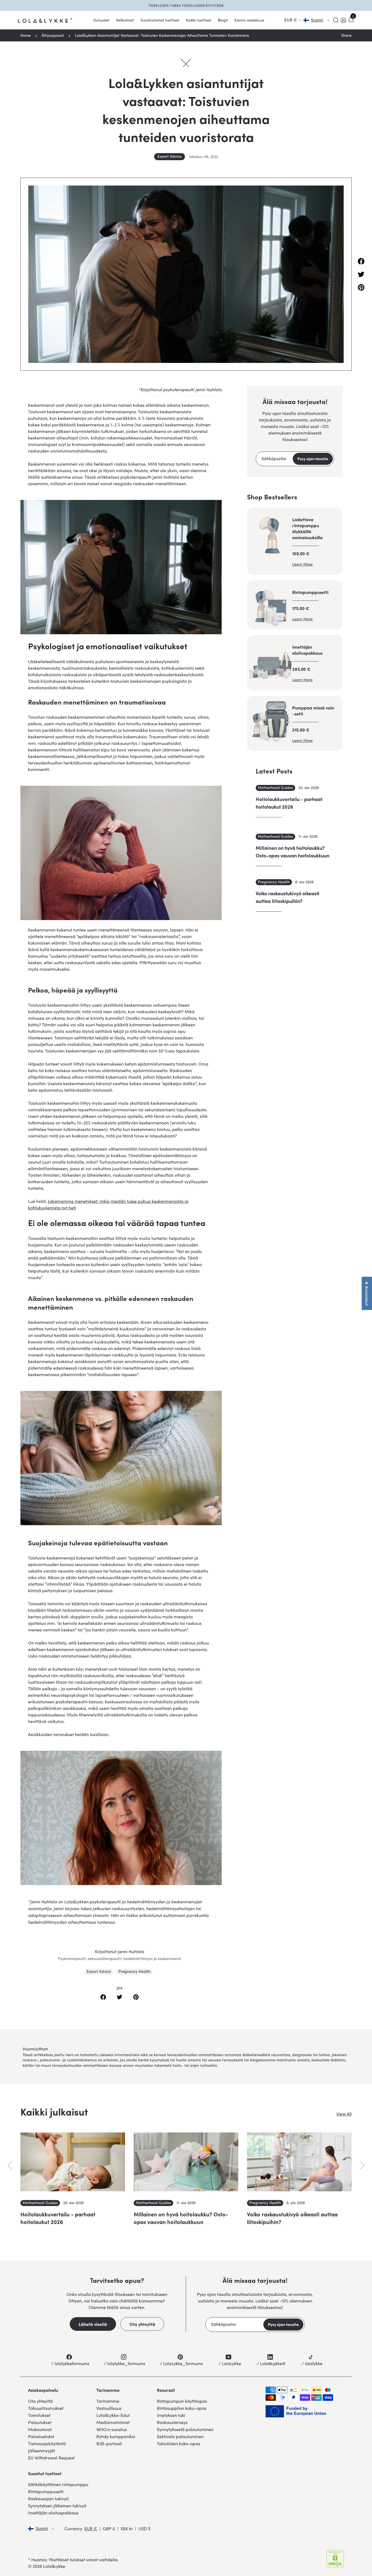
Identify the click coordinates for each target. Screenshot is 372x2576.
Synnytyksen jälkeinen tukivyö (57, 2506)
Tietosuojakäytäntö (47, 2443)
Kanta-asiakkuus (249, 20)
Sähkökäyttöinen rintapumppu (58, 2484)
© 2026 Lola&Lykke (47, 2566)
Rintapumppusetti (46, 2491)
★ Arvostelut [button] (367, 1293)
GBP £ (109, 2528)
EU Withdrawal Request (51, 2458)
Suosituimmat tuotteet (160, 20)
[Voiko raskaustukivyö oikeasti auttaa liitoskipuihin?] (299, 2162)
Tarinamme (108, 2401)
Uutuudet (101, 20)
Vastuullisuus (109, 2408)
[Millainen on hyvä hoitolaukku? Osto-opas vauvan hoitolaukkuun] (186, 2162)
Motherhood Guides (275, 788)
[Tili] (343, 20)
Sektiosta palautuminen (180, 2436)
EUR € (91, 2528)
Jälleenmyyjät (42, 2451)
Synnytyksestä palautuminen (185, 2429)
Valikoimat (125, 20)
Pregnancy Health (134, 1971)
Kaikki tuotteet (199, 20)
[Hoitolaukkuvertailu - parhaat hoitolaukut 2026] (73, 2162)
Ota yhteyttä (142, 2324)
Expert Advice (170, 156)
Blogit (223, 20)
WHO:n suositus (112, 2429)
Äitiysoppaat (53, 35)
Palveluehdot (41, 2436)
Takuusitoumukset (46, 2408)
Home (26, 35)
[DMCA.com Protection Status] (335, 2559)
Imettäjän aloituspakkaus (53, 2513)
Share (346, 35)
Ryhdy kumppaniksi (116, 2436)
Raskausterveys (172, 2422)
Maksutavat (40, 2429)
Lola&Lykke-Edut (113, 2415)
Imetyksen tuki (171, 2415)
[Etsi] (336, 20)
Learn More (302, 564)
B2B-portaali (109, 2443)
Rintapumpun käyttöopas (182, 2401)
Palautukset (40, 2422)
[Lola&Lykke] (45, 20)
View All (344, 2114)
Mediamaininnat (113, 2422)
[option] (73, 2186)
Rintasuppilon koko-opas (182, 2408)
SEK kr (127, 2528)
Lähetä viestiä (93, 2324)
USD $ (144, 2528)
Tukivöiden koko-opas (179, 2443)
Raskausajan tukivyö (48, 2498)
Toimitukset (39, 2415)
